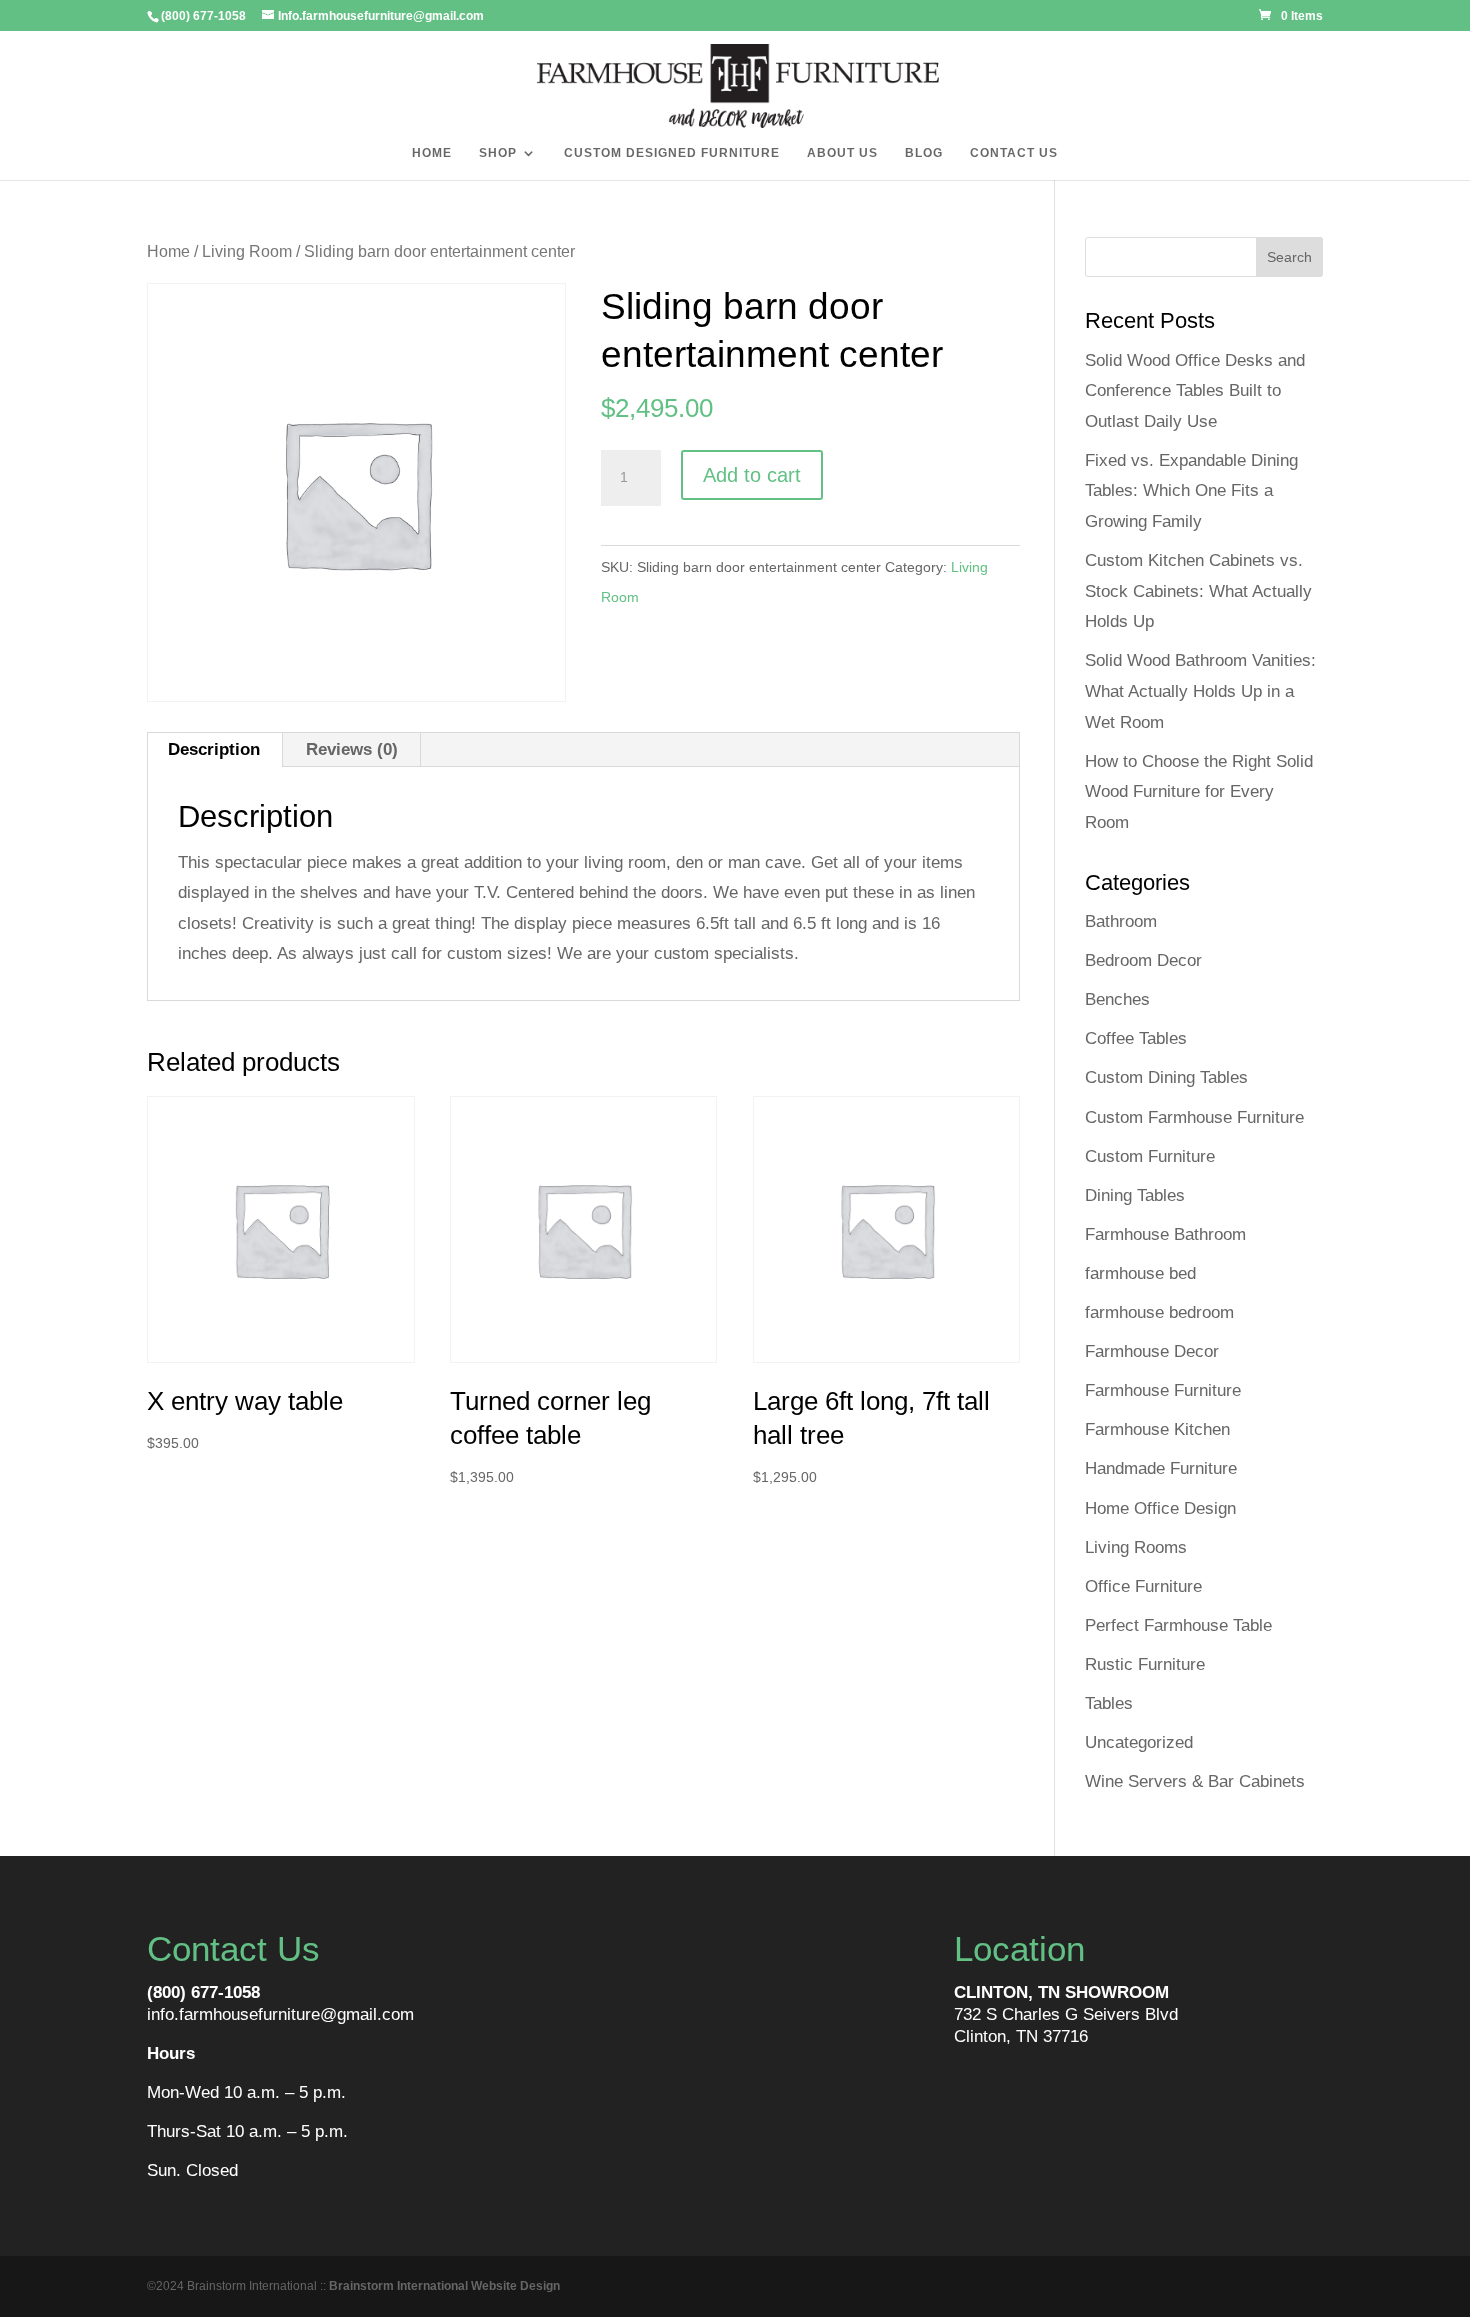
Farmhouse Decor (1152, 1351)
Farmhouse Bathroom (1165, 1234)
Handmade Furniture (1161, 1468)
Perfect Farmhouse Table (1178, 1625)
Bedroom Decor (1143, 960)
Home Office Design (1160, 1508)
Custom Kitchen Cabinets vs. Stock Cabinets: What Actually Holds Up (1198, 591)
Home (168, 251)
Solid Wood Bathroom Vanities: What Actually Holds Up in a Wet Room (1200, 691)
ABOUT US (842, 153)
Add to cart (752, 475)
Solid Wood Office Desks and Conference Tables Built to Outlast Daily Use (1195, 391)
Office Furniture (1143, 1586)
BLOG (924, 153)
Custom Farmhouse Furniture (1194, 1117)
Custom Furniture (1150, 1156)
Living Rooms (1136, 1547)
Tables (1109, 1703)
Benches (1117, 999)
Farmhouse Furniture (1163, 1390)
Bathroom (1121, 921)
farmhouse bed (1140, 1273)
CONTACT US (1014, 153)
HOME (432, 153)
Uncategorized (1139, 1742)
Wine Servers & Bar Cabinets (1195, 1781)
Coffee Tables (1136, 1038)
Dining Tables (1135, 1195)
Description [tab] (214, 749)
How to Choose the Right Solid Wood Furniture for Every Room (1199, 792)
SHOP (498, 153)
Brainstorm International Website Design (444, 2286)
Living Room (247, 251)
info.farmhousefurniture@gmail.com (280, 2014)
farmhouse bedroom (1159, 1312)
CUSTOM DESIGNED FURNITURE (672, 153)
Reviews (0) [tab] (352, 749)
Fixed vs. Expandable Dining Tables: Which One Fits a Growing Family (1191, 491)
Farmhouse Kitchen (1157, 1429)
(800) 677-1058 (203, 1992)
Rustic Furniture (1145, 1664)
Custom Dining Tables (1166, 1077)
